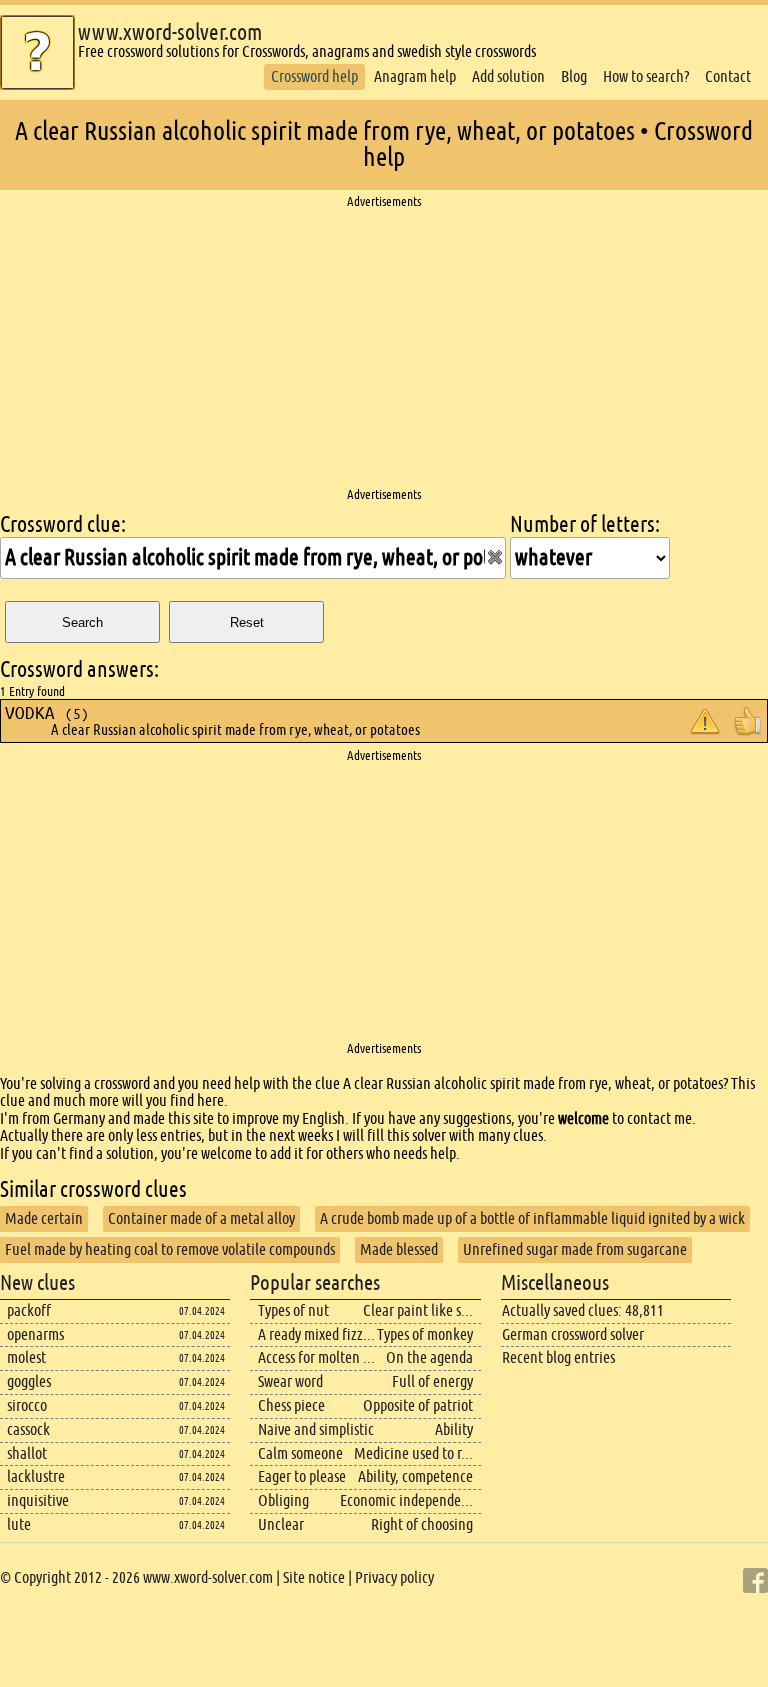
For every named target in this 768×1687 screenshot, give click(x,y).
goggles (29, 1381)
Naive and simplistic (316, 1429)
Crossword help (314, 76)
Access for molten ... (316, 1357)
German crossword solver (573, 1334)
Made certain (44, 1218)
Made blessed (399, 1249)
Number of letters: (585, 524)
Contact (728, 76)
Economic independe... (406, 1500)
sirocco (27, 1405)
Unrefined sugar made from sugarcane (575, 1249)
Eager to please (302, 1476)
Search (82, 622)
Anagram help (415, 76)
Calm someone (300, 1453)
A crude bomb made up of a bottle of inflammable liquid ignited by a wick (532, 1218)
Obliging (283, 1500)
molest (26, 1357)
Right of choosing (422, 1524)
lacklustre (36, 1476)
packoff (29, 1310)
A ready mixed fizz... (316, 1334)
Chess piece (291, 1405)
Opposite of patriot (418, 1405)
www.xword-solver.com (170, 32)
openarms (35, 1334)
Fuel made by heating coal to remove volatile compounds (170, 1249)
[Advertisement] (384, 349)
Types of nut (293, 1310)
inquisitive (38, 1500)
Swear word (290, 1381)
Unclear (281, 1524)
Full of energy (432, 1381)
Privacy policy (394, 1577)
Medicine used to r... (413, 1453)
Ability (454, 1429)
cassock (28, 1429)
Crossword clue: (63, 524)
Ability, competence (415, 1476)
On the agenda (429, 1357)
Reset (247, 622)
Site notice (314, 1577)
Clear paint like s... (418, 1310)
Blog (574, 76)
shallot (27, 1453)
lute (19, 1524)
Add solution (508, 76)
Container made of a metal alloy (201, 1218)
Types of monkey (425, 1334)
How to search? (646, 76)
